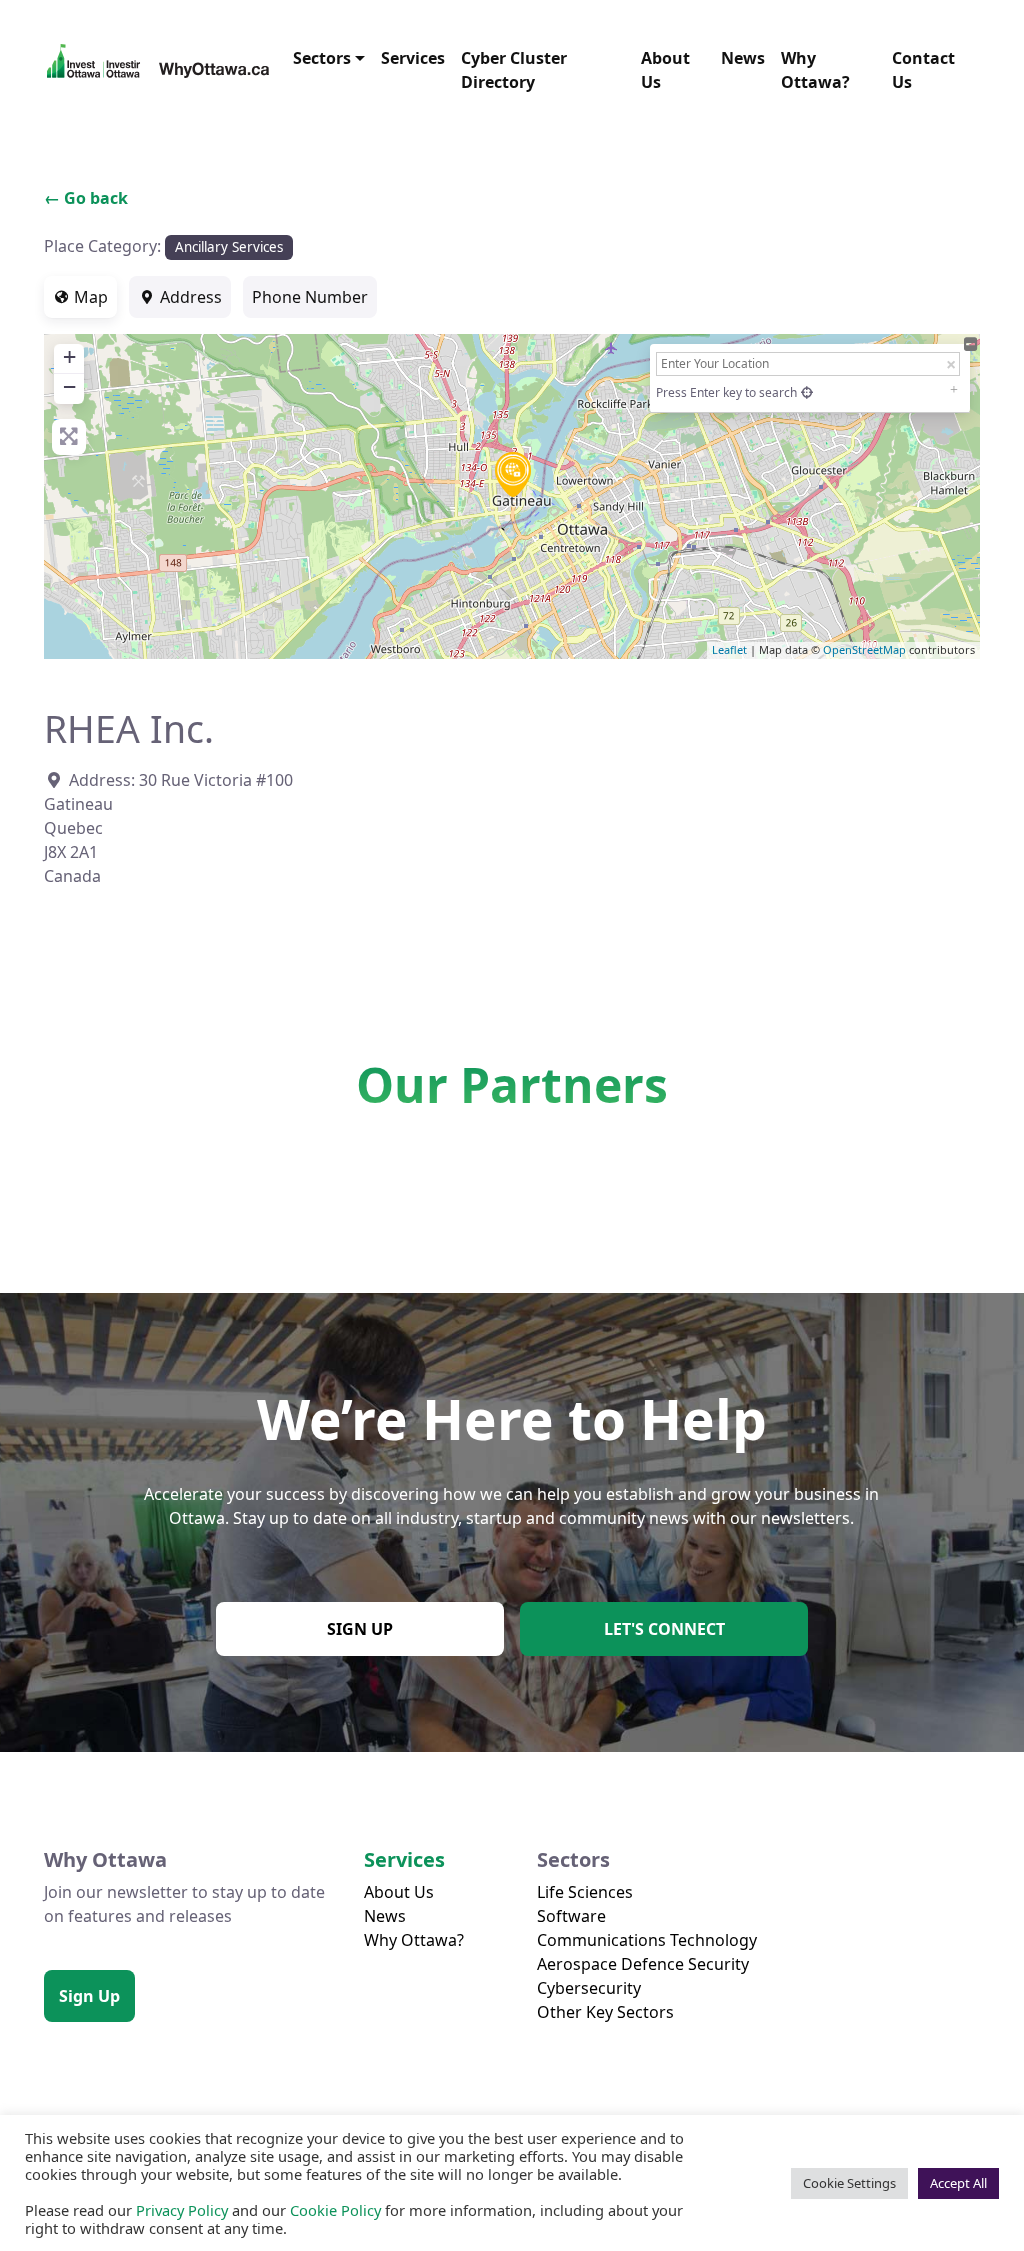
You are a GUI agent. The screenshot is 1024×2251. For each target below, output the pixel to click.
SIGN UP (360, 1629)
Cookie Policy (335, 2210)
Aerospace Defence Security (643, 1964)
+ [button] (69, 356)
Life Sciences (585, 1892)
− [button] (69, 386)
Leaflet (729, 649)
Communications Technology (647, 1940)
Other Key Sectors (605, 2012)
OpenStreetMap (864, 649)
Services (413, 58)
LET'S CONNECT (664, 1629)
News (743, 58)
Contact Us (923, 70)
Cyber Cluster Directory (514, 70)
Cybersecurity (589, 1988)
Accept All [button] (958, 2183)
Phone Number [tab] (310, 297)
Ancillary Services (229, 247)
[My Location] (807, 392)
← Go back (86, 198)
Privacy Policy (182, 2210)
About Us (665, 70)
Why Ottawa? (815, 70)
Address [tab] (191, 297)
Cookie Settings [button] (849, 2183)
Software (571, 1916)
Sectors (322, 58)
